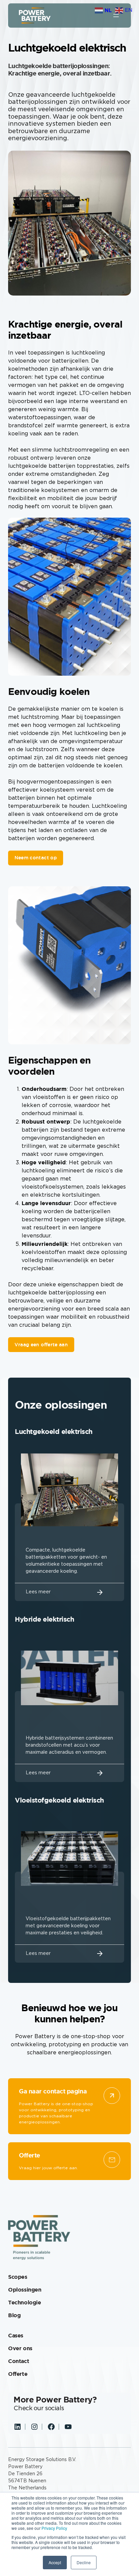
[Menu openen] (116, 16)
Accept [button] (55, 2562)
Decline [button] (84, 2562)
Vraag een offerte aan (41, 1345)
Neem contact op (36, 858)
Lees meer (38, 1592)
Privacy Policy (54, 2528)
